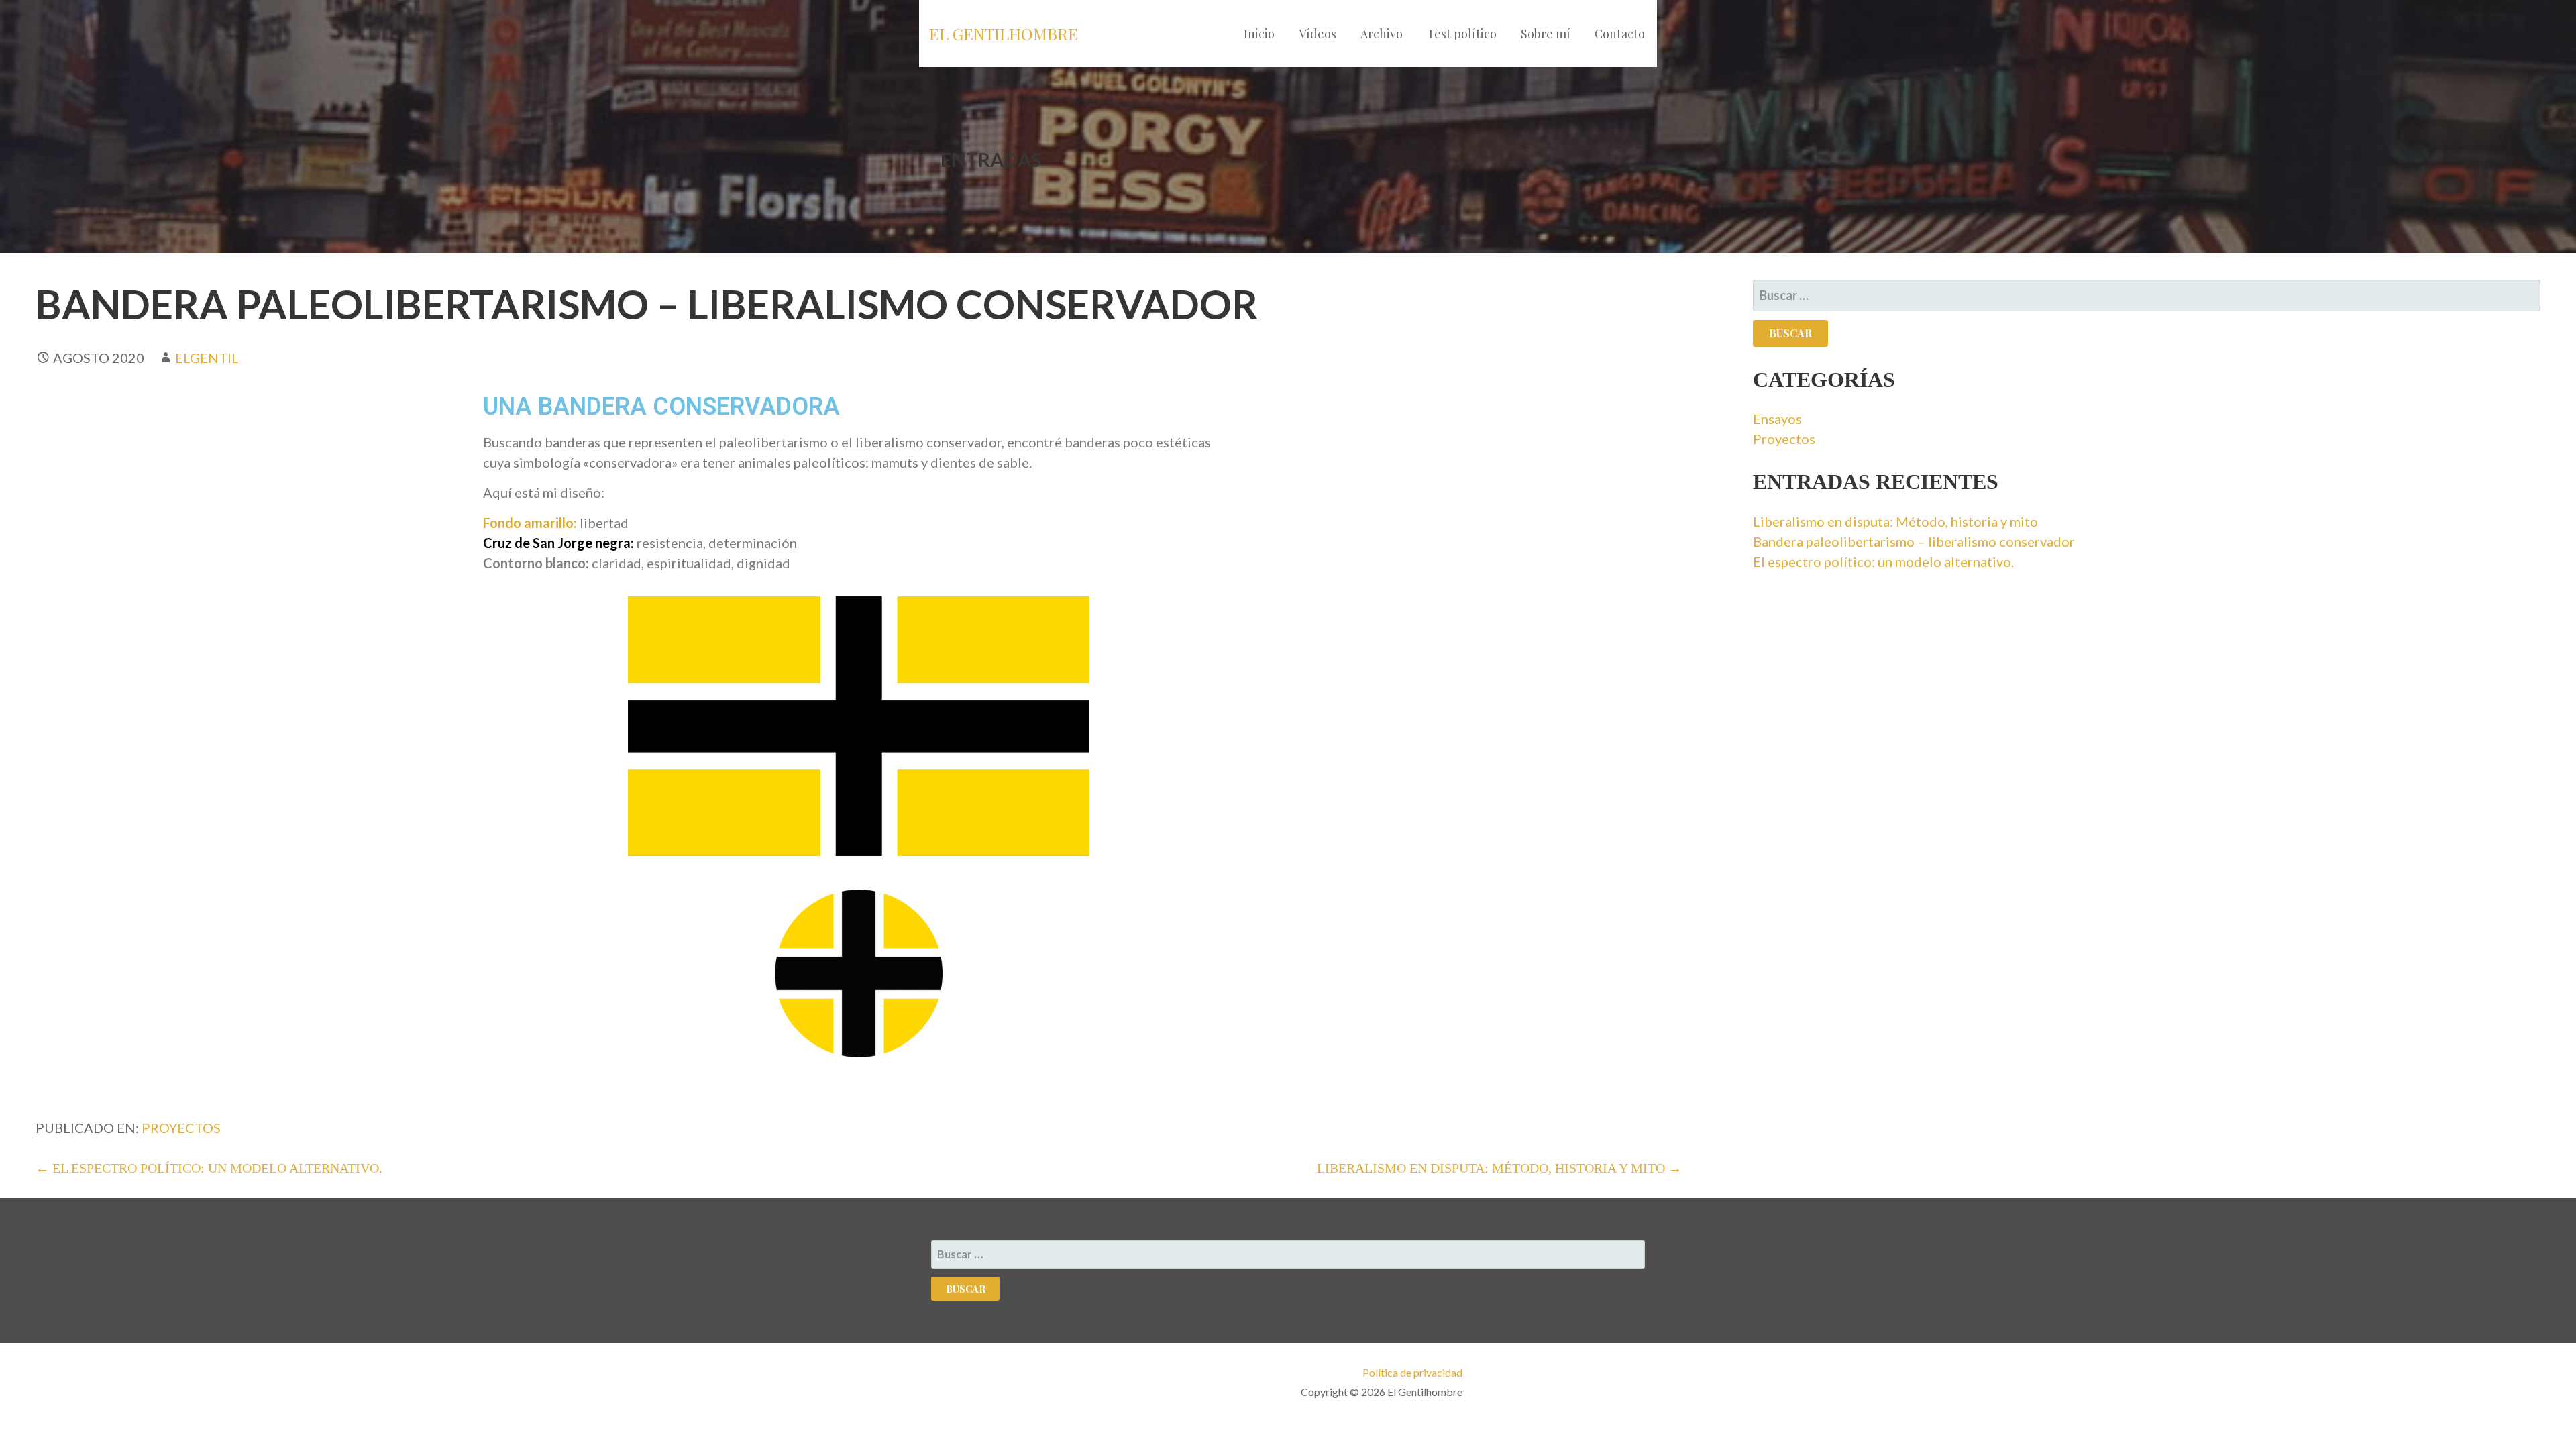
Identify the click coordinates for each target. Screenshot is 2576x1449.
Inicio (1259, 34)
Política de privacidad (1412, 1372)
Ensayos (1777, 419)
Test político (1462, 34)
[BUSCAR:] (2146, 296)
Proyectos (181, 1128)
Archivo (1382, 34)
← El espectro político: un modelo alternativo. (209, 1168)
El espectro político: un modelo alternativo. (1883, 561)
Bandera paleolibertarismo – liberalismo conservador (1914, 541)
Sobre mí (1546, 34)
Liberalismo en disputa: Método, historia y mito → (1499, 1168)
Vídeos (1318, 34)
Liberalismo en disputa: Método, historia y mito (1895, 521)
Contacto (1620, 34)
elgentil (207, 358)
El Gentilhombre (1004, 34)
